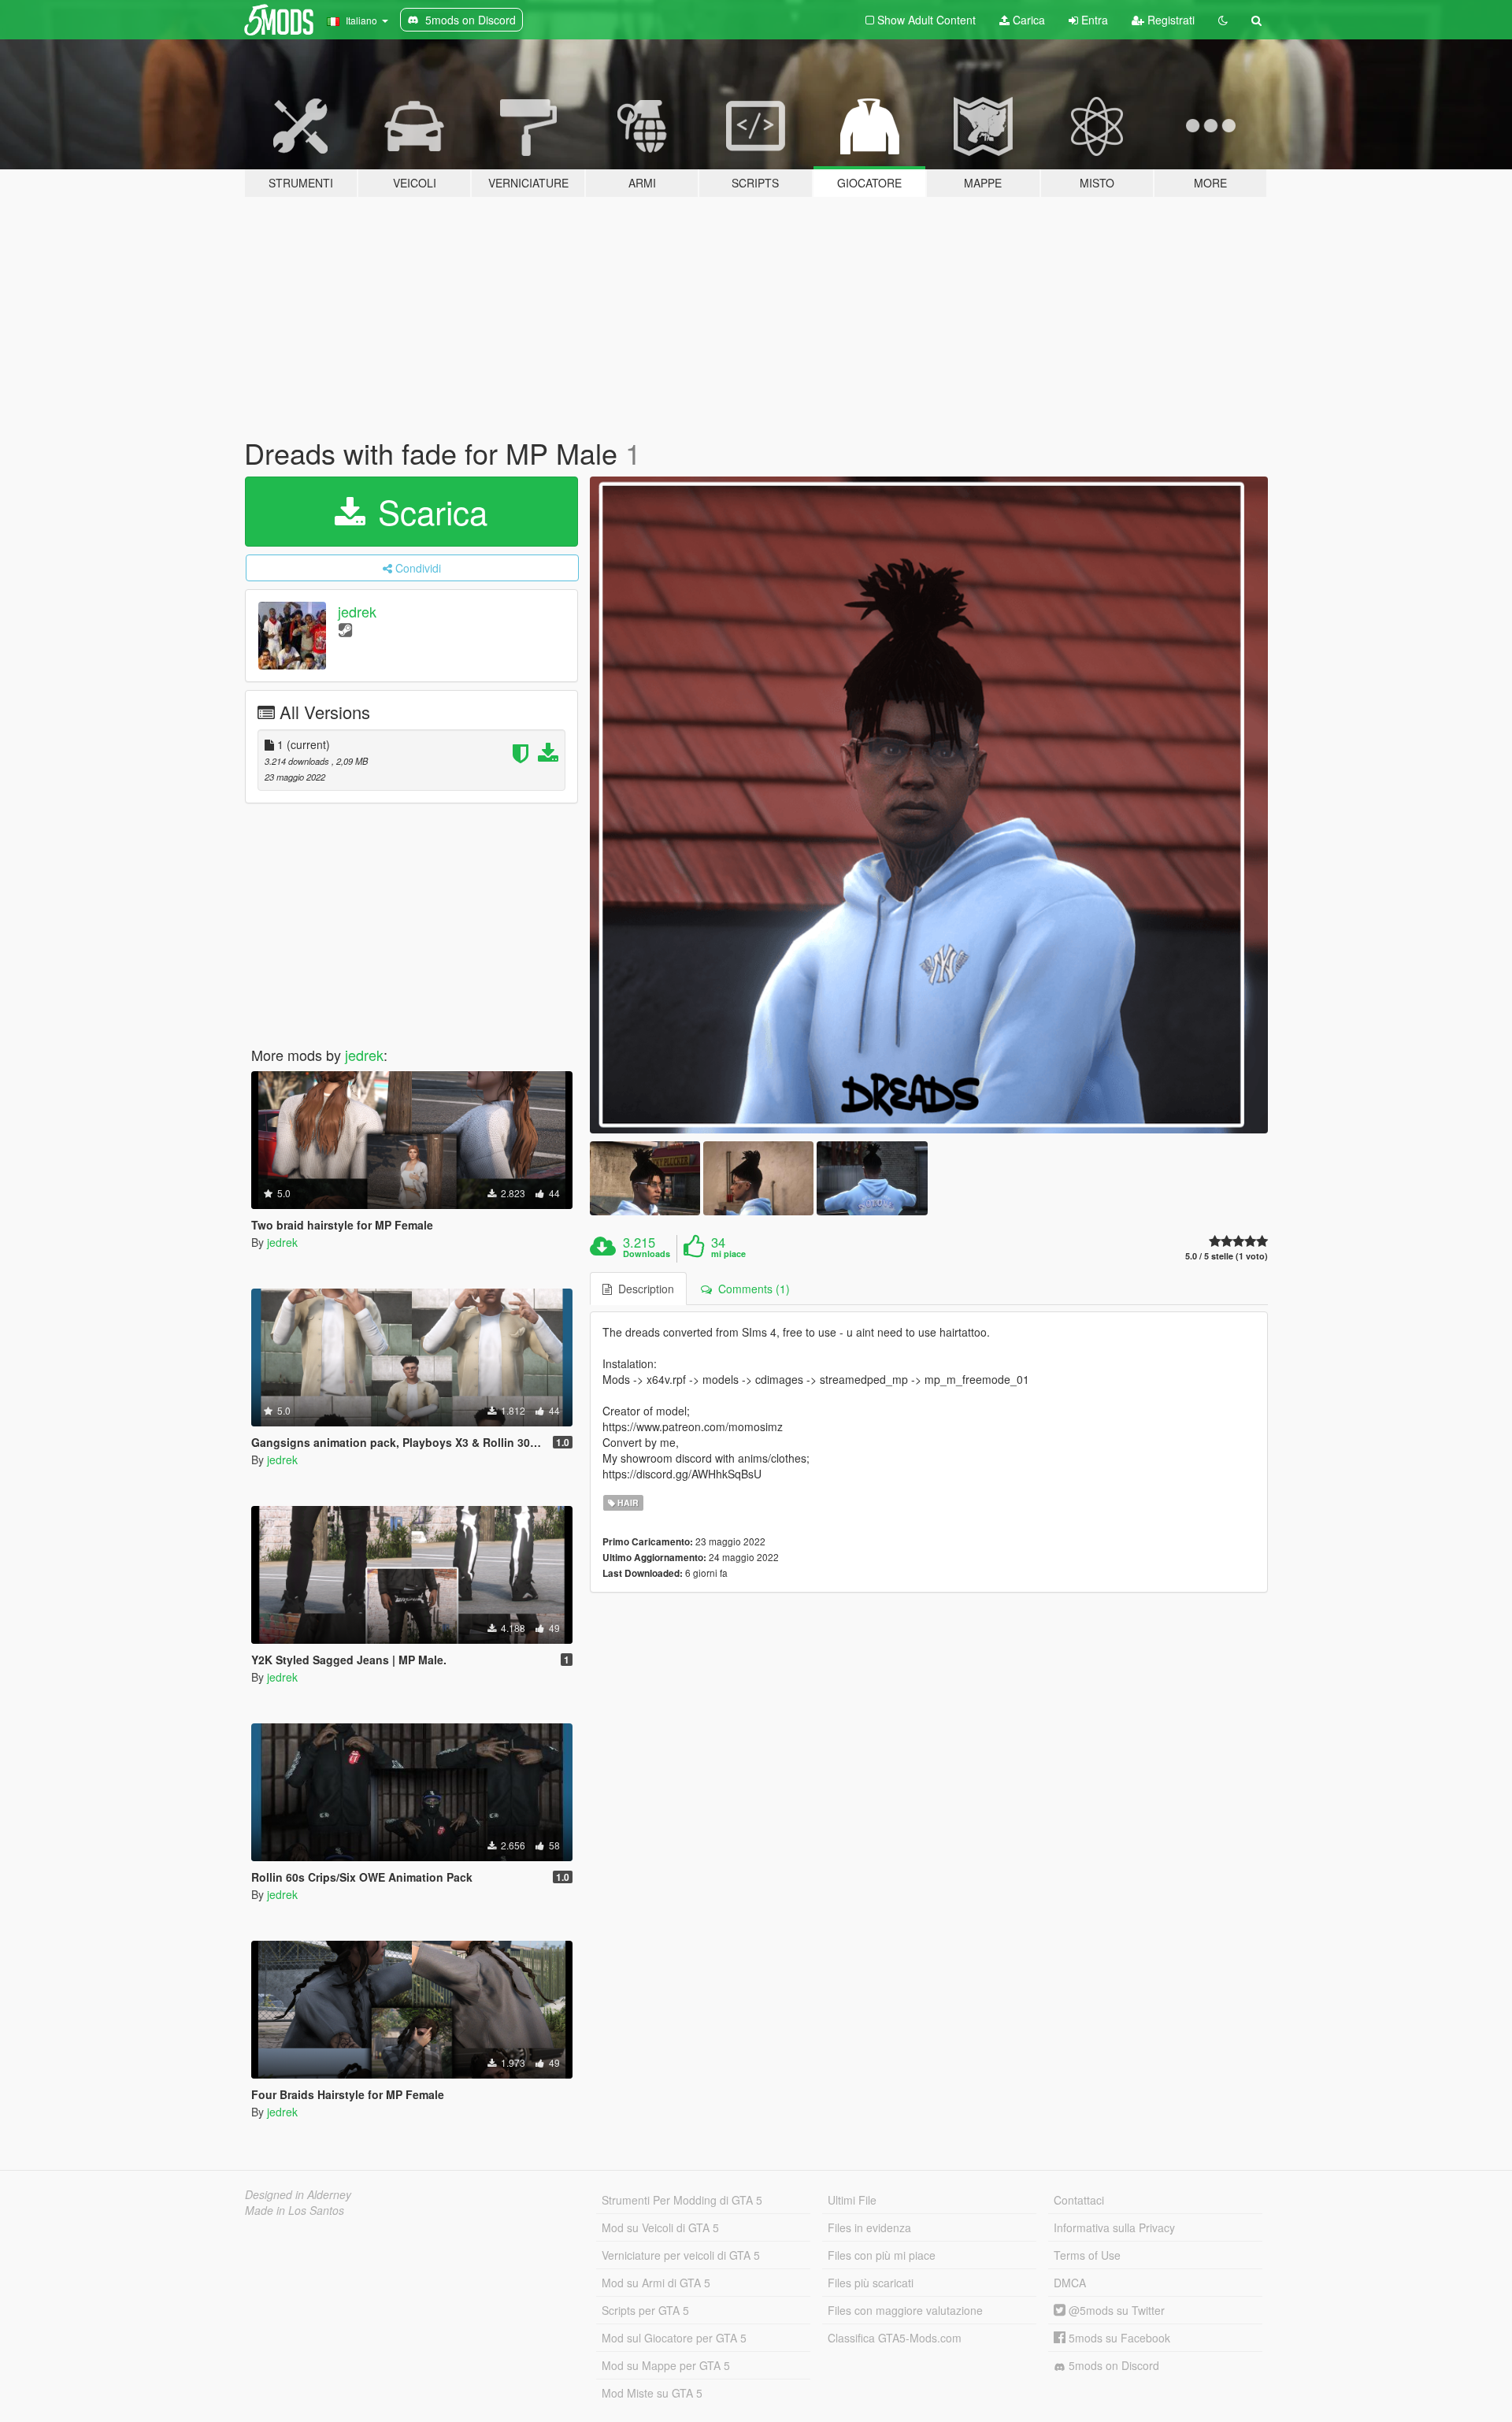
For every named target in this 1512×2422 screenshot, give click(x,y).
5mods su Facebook (1118, 2338)
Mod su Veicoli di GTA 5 (660, 2227)
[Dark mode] (1223, 20)
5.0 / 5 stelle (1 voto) (1227, 1256)
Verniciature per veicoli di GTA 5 (681, 2255)
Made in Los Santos (295, 2210)
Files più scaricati (871, 2283)
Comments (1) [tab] (751, 1289)
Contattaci (1079, 2200)
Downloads (647, 1254)
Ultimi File (852, 2200)
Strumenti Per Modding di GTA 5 (682, 2200)
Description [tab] (643, 1289)
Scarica (428, 511)
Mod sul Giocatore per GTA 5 (674, 2338)
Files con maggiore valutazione (905, 2310)
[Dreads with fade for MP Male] (929, 805)
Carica (1027, 20)
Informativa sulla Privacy (1114, 2227)
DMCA (1070, 2283)
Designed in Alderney (298, 2194)
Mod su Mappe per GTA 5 (666, 2365)
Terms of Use (1087, 2255)
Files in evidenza (869, 2227)
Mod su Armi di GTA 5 (656, 2283)
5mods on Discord (1112, 2365)
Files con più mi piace (882, 2255)
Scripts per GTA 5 (645, 2310)
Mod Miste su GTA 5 (652, 2393)
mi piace (728, 1254)
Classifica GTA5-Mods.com (895, 2338)
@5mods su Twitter (1115, 2310)
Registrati (1169, 20)
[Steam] (345, 629)
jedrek (357, 611)
